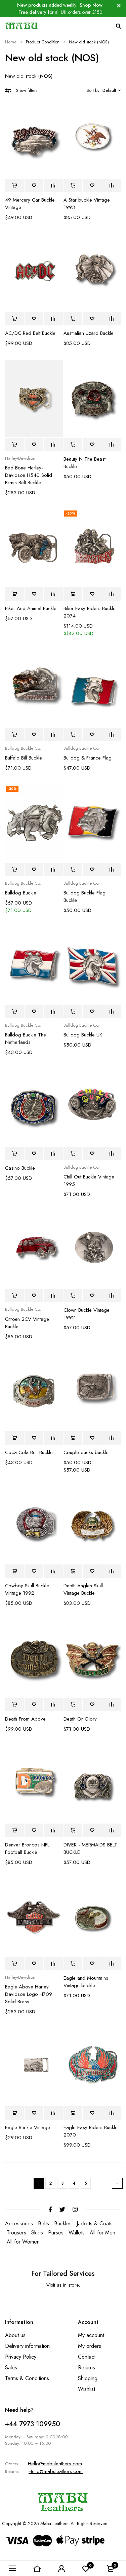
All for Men (102, 2233)
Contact (87, 2357)
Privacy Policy (21, 2357)
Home (11, 42)
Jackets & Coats (95, 2224)
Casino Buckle (20, 1168)
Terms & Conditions (27, 2378)
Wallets (77, 2233)
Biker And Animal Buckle (31, 608)
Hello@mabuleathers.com (55, 2464)
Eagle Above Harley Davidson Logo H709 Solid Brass (29, 1994)
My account (91, 2335)
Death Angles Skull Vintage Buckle (83, 1589)
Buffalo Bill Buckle (24, 758)
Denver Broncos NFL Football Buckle (27, 1848)
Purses (56, 2233)
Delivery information (27, 2346)
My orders (90, 2346)
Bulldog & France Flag (88, 758)
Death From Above (25, 1719)
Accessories (19, 2224)
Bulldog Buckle (21, 893)
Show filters (27, 90)
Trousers (16, 2233)
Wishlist (87, 2389)
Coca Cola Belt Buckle (29, 1452)
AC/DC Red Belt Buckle (30, 333)
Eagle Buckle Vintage (28, 2127)
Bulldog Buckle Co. (23, 748)
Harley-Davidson (20, 458)
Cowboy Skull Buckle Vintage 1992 (27, 1589)
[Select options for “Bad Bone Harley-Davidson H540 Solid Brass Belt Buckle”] (15, 445)
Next (117, 2183)
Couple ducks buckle (86, 1452)
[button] (15, 185)
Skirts (37, 2233)
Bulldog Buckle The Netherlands (26, 1038)
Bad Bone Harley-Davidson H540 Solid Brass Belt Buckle (29, 475)
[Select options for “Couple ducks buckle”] (73, 1438)
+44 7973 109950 (33, 2424)
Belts (44, 2224)
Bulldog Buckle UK (83, 1035)
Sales (11, 2368)
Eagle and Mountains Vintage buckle (86, 1982)
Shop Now (91, 5)
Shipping (88, 2378)
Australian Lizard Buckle (89, 333)
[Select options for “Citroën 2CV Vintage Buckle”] (15, 1296)
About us (15, 2335)
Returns (87, 2368)
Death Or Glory (80, 1719)
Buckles (63, 2224)
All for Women (23, 2242)
